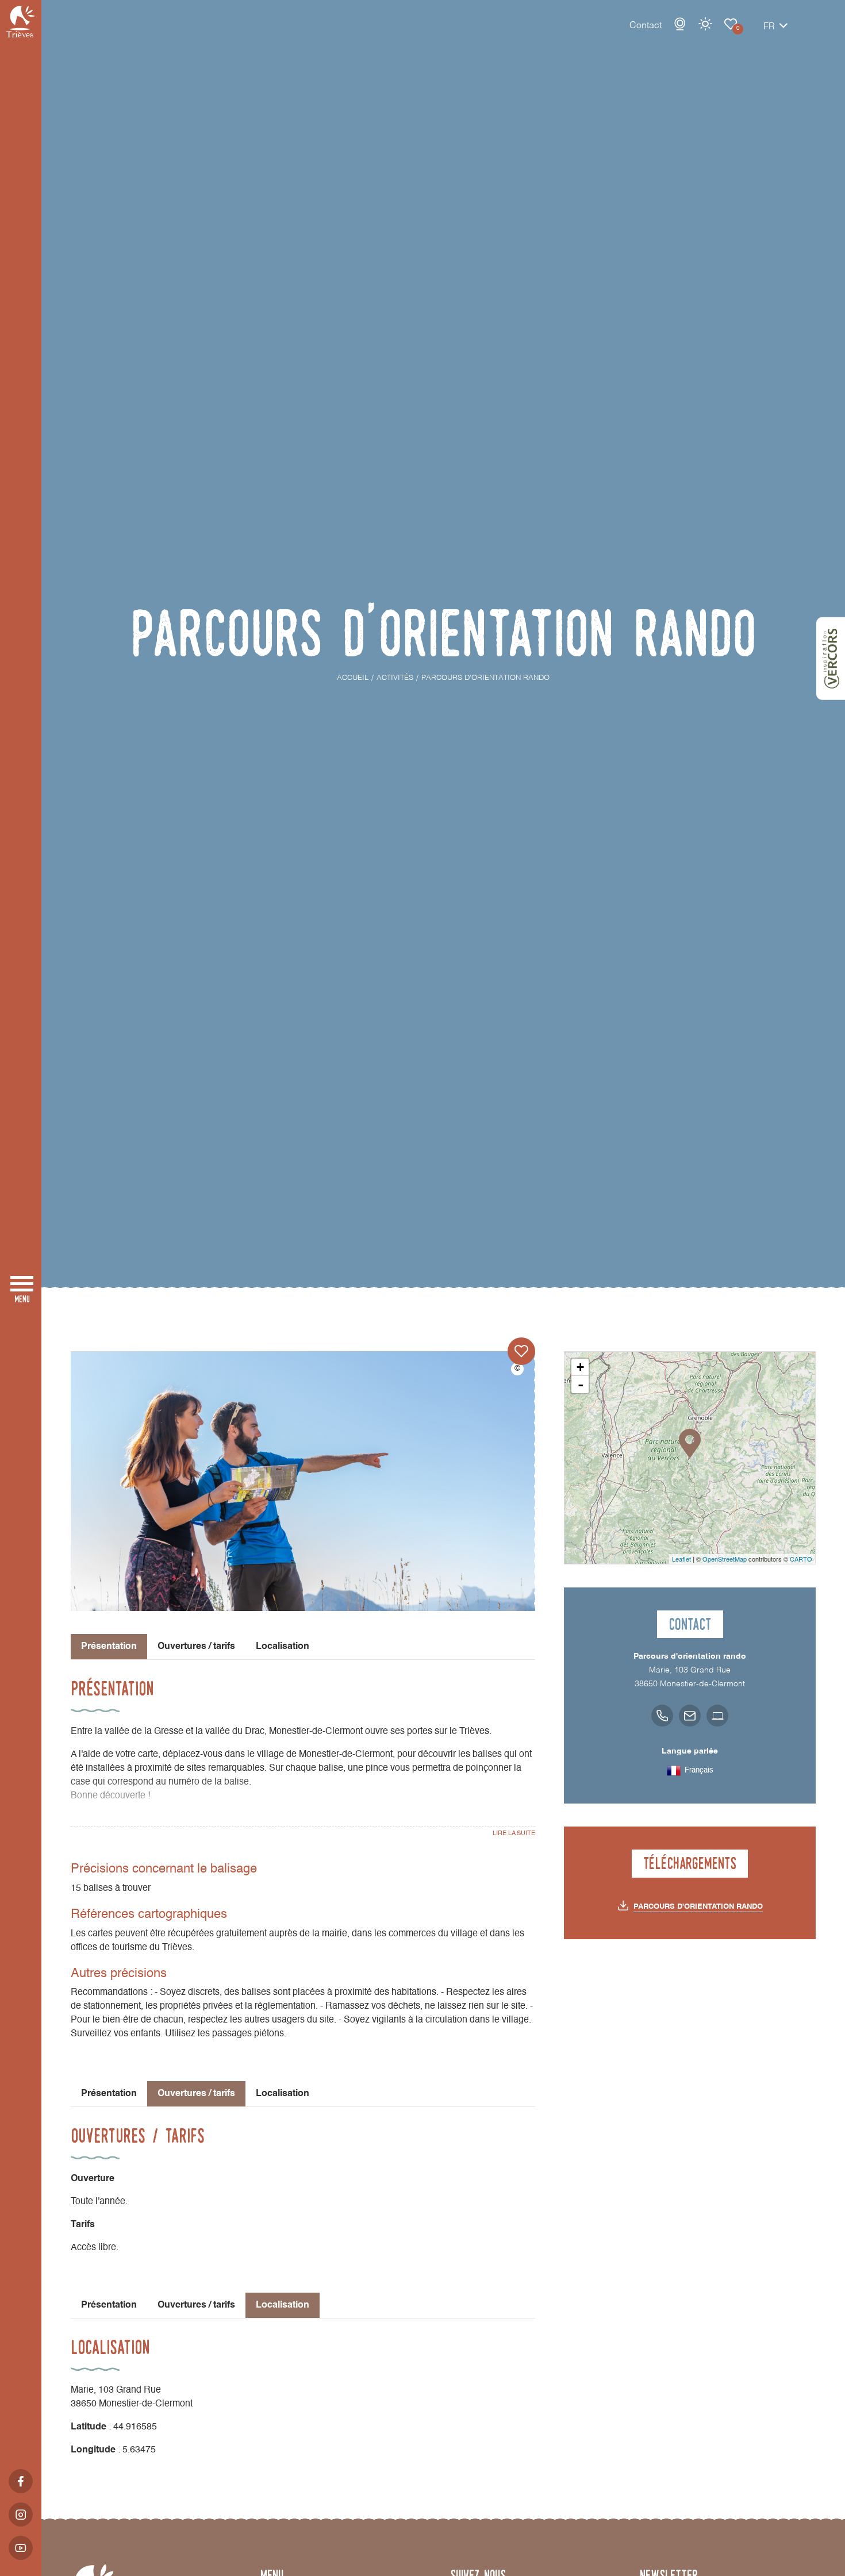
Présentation (109, 2094)
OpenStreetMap (725, 1559)
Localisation (283, 1647)
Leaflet (681, 1559)
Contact (646, 26)
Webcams (680, 24)
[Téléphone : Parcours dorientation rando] (662, 1716)
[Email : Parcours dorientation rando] (690, 1716)
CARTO (801, 1559)
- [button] (581, 1385)
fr (769, 27)
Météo (705, 24)
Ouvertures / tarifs (196, 1647)
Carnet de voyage (731, 24)
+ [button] (580, 1367)
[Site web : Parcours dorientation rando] (717, 1716)
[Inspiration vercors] (831, 659)
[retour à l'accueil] (21, 22)
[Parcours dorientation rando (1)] (303, 1481)
